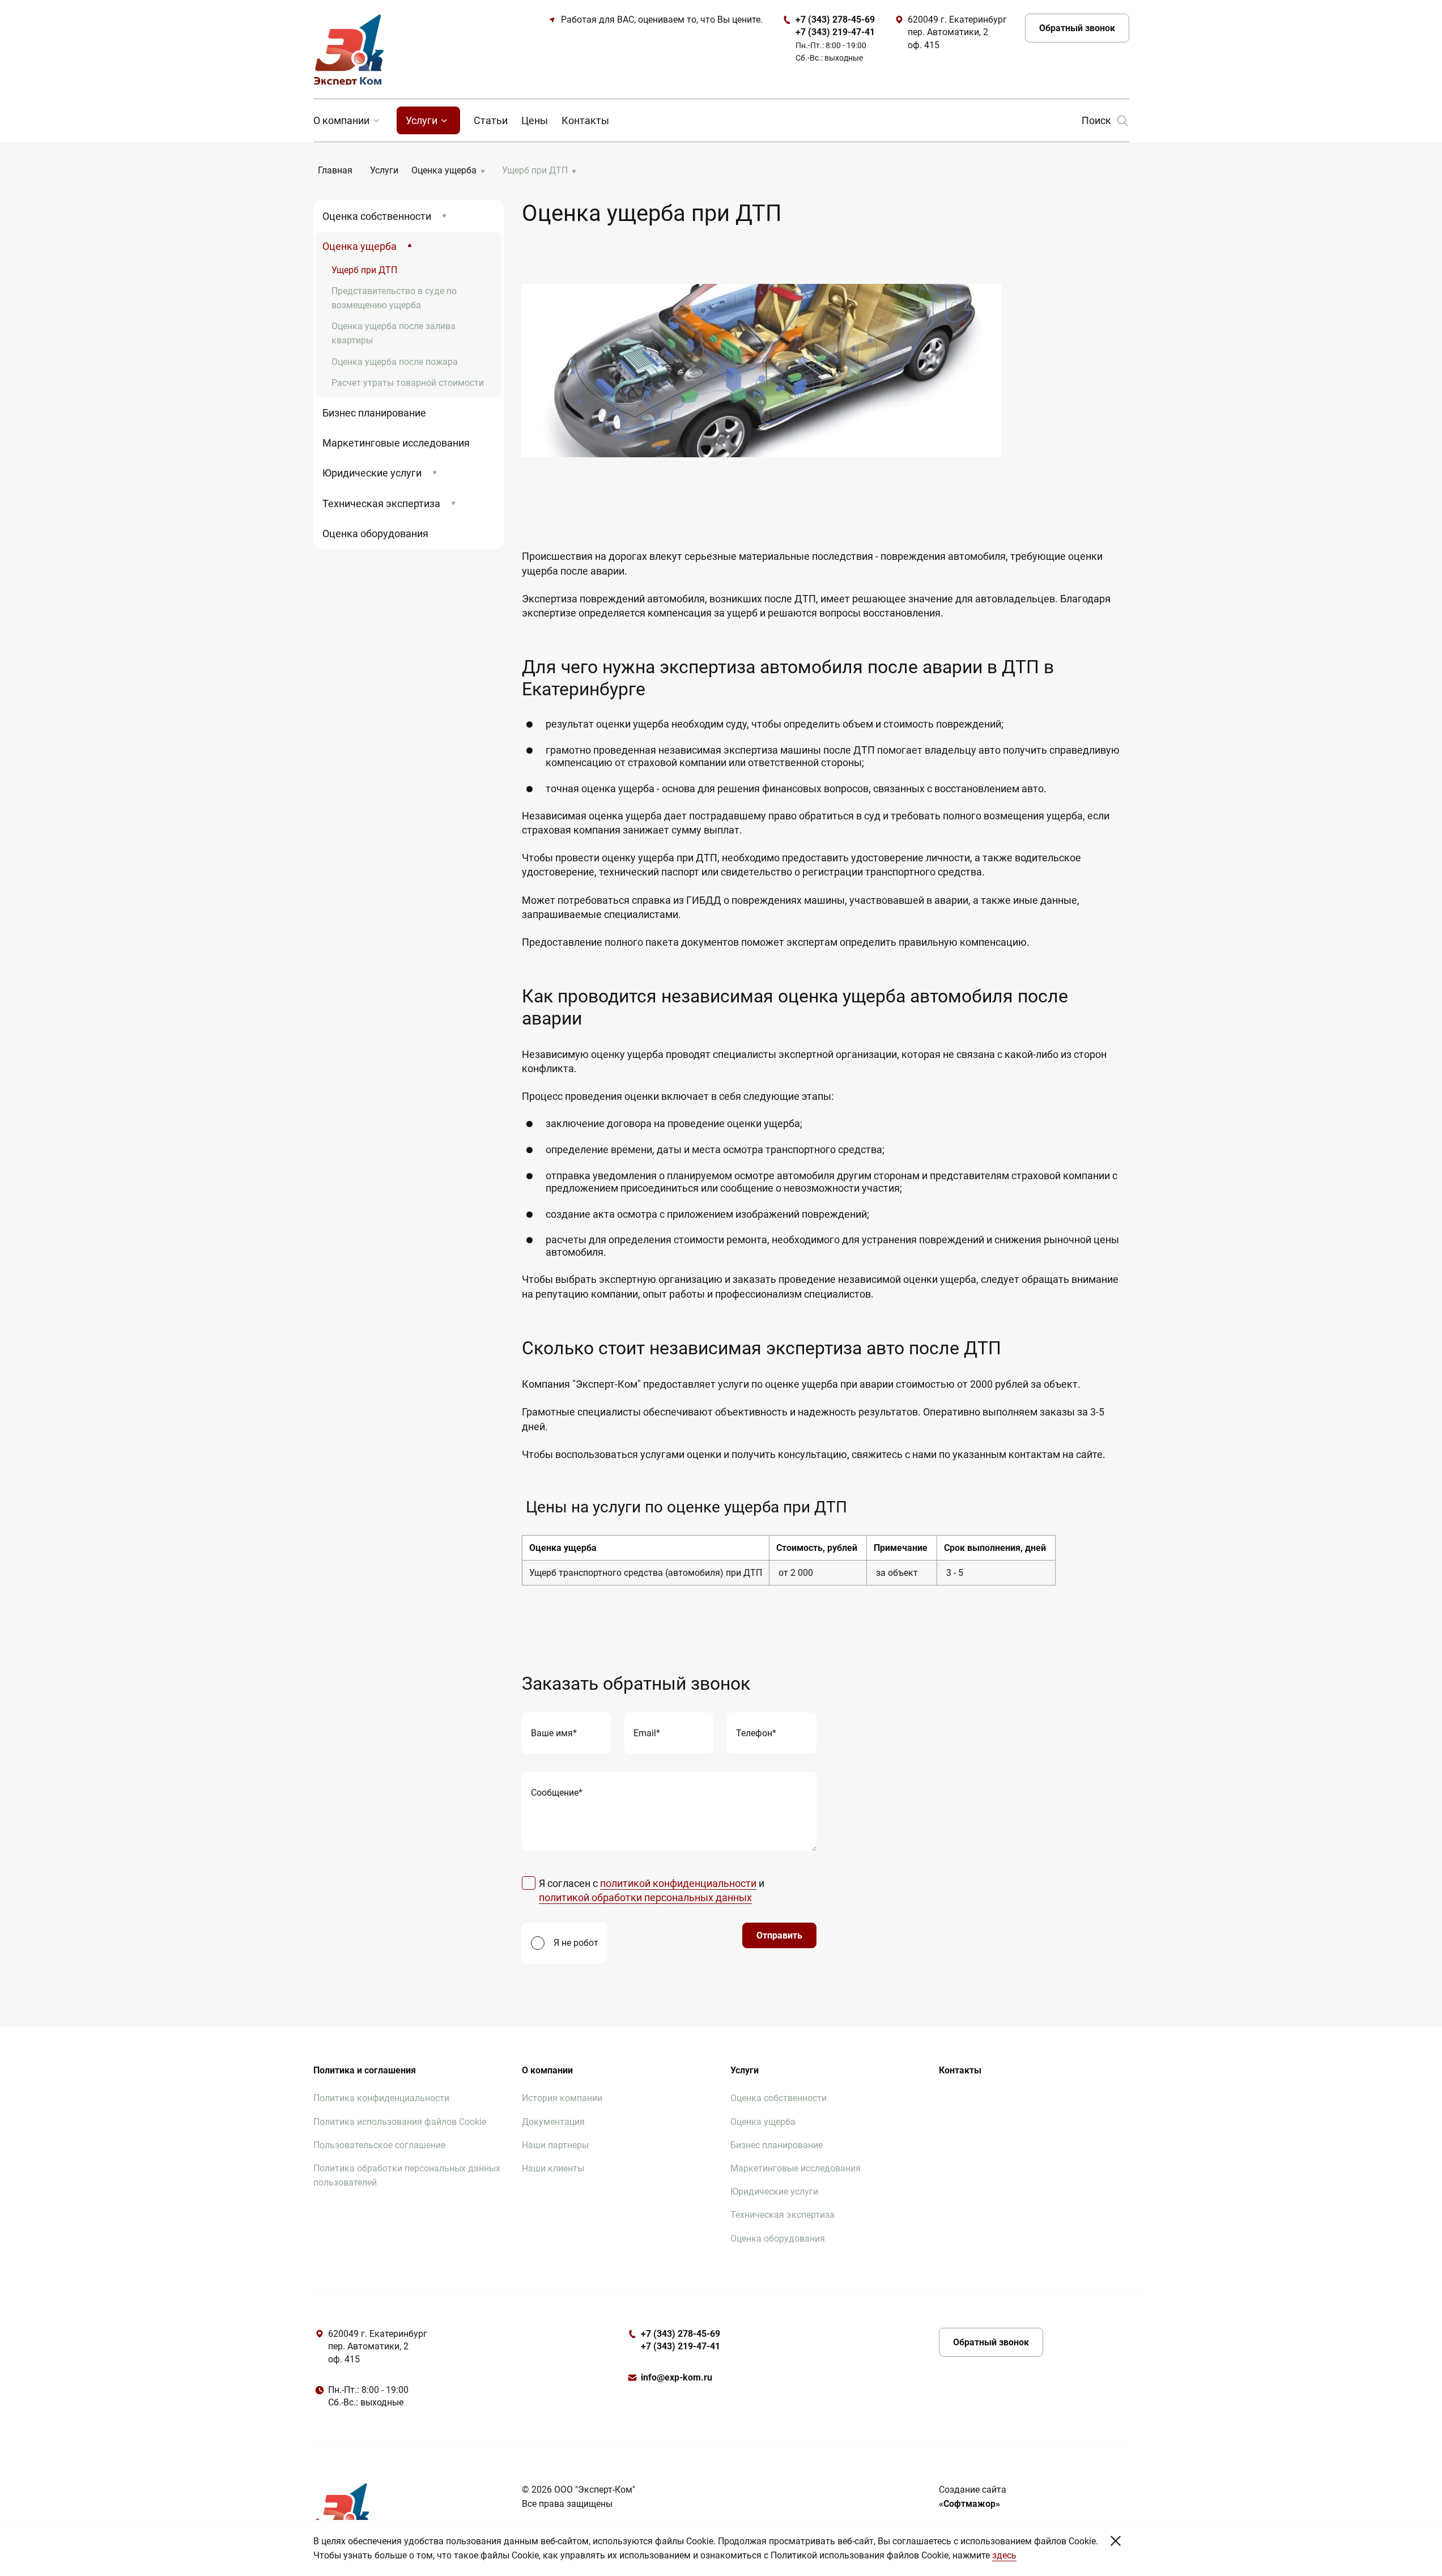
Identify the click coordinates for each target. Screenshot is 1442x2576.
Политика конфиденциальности (381, 2098)
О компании (341, 120)
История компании (562, 2098)
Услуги (422, 120)
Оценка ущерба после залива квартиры (394, 333)
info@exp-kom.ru (677, 2377)
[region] (826, 1561)
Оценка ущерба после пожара (395, 362)
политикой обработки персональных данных (645, 1897)
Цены (535, 120)
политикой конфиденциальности (678, 1883)
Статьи (491, 120)
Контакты (585, 120)
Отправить (779, 1935)
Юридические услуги (372, 473)
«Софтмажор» (969, 2504)
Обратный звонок (1077, 28)
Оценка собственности (377, 216)
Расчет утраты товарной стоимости (408, 383)
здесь (1004, 2555)
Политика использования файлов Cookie (400, 2122)
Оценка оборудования (375, 534)
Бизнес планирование (374, 413)
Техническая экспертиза (381, 503)
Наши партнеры (555, 2145)
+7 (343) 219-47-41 (680, 2346)
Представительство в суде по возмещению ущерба (394, 298)
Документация (553, 2122)
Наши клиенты (553, 2168)
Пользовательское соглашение (379, 2145)
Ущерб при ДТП (364, 270)
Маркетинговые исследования (396, 443)
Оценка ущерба (360, 246)
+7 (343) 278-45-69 (680, 2334)
